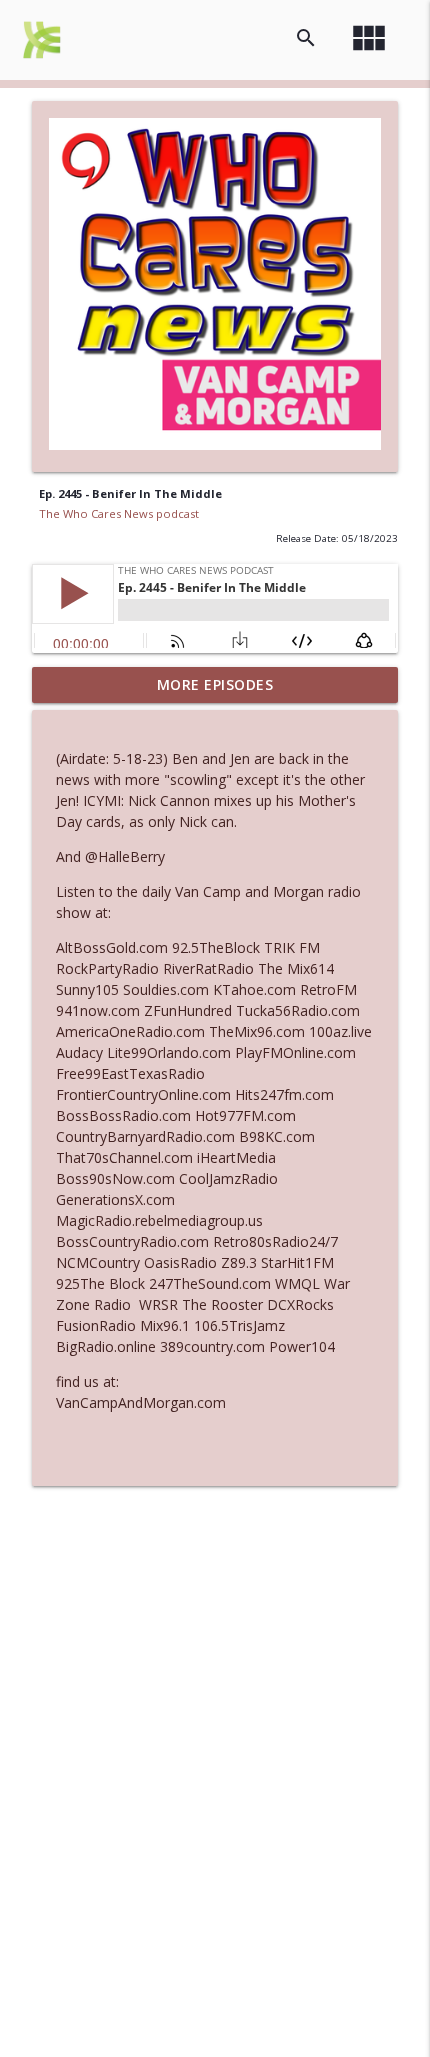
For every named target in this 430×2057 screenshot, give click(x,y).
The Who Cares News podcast (119, 513)
